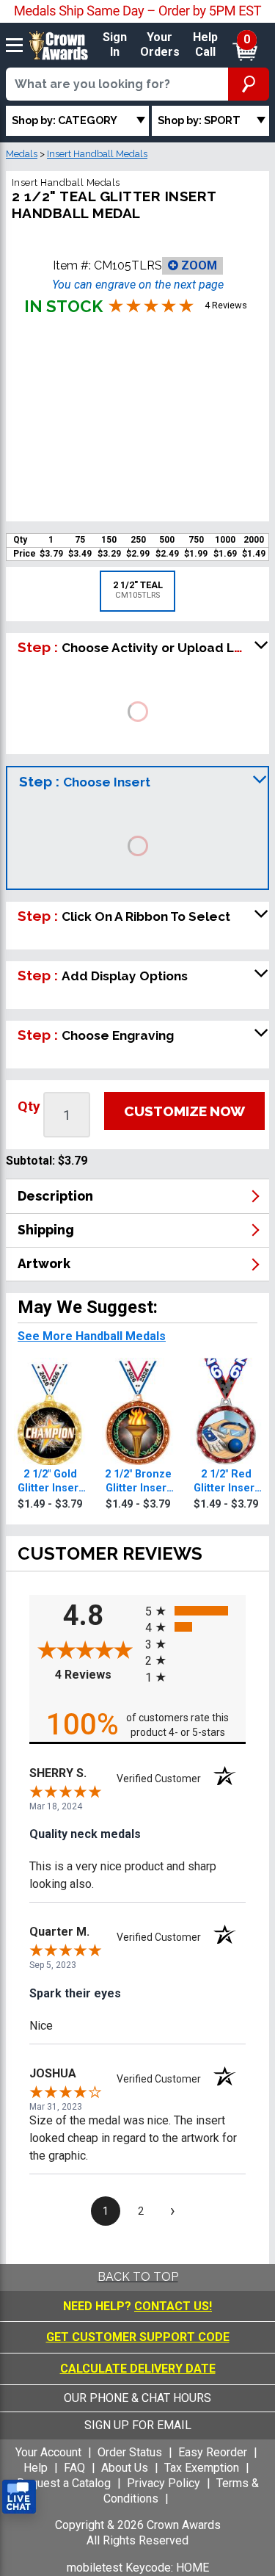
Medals (22, 154)
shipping (46, 1230)
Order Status (130, 2452)
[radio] (196, 1611)
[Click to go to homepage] (59, 44)
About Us (125, 2468)
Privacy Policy (164, 2483)
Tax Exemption (202, 2468)
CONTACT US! (173, 2306)
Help (36, 2468)
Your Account (48, 2452)
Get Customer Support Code (138, 2337)
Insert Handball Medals (97, 154)
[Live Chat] (19, 2497)
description (55, 1196)
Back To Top (138, 2277)
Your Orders (160, 45)
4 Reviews (96, 1675)
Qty (29, 1106)
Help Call (205, 45)
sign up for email (138, 2425)
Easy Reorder (213, 2452)
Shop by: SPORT (199, 120)
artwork (44, 1263)
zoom (198, 265)
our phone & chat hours (137, 2398)
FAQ (74, 2468)
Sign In (115, 45)
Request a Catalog (64, 2483)
